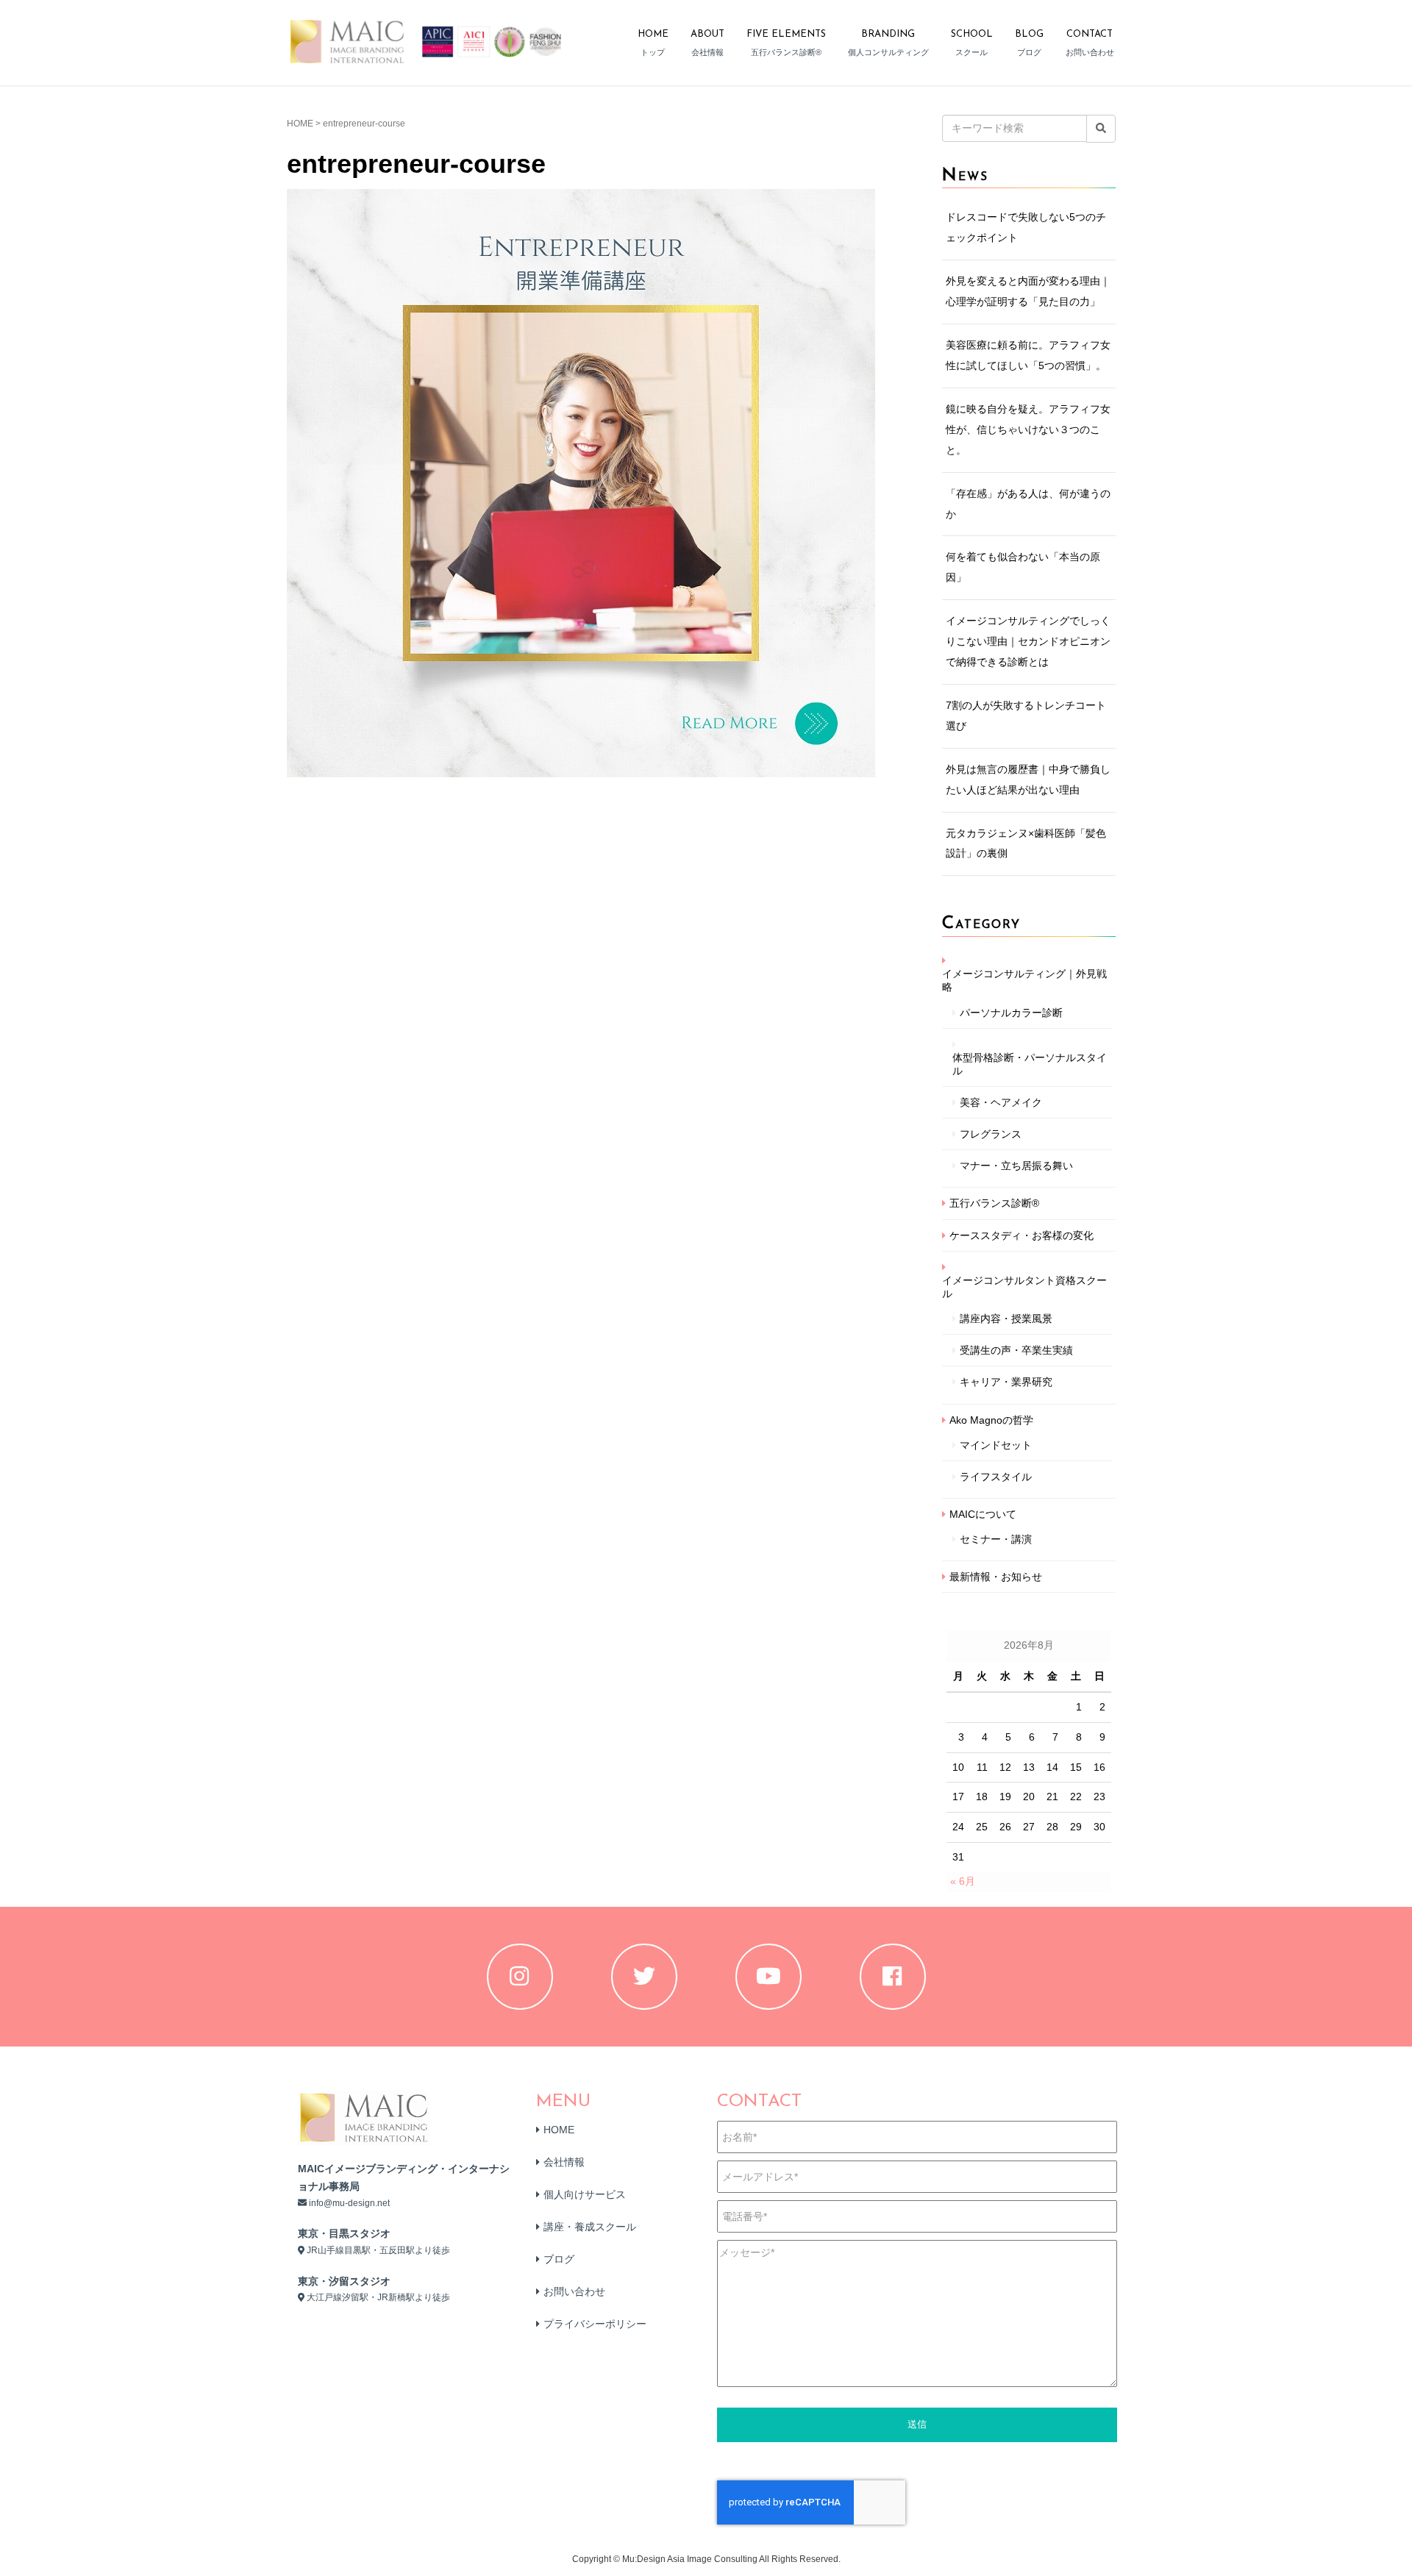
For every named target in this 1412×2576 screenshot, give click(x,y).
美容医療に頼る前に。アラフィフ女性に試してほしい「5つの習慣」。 (1028, 355)
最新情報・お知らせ (996, 1577)
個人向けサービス (585, 2194)
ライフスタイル (996, 1477)
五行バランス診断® (994, 1203)
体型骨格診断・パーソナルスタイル (1030, 1064)
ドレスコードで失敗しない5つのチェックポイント (1026, 227)
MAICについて (983, 1514)
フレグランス (991, 1134)
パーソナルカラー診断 (1011, 1013)
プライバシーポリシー (595, 2324)
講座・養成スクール (590, 2227)
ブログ (559, 2259)
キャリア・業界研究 (1006, 1382)
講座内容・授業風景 (1006, 1319)
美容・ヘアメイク (1001, 1102)
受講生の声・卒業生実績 (1016, 1350)
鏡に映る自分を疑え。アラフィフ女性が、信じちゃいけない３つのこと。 (1028, 429)
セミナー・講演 (996, 1539)
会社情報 (564, 2162)
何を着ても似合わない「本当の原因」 (1023, 567)
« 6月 (963, 1881)
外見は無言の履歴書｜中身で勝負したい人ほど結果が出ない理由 (1028, 779)
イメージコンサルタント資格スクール (1024, 1287)
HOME (300, 124)
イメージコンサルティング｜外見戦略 (1024, 980)
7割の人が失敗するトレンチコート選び (1026, 716)
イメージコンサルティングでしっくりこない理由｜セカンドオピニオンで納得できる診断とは (1028, 641)
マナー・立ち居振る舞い (1016, 1166)
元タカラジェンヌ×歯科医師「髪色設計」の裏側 (1026, 843)
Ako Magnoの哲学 (991, 1420)
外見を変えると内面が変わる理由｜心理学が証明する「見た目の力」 (1028, 291)
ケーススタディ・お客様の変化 (1021, 1235)
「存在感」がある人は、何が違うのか (1028, 504)
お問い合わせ (574, 2291)
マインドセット (996, 1445)
